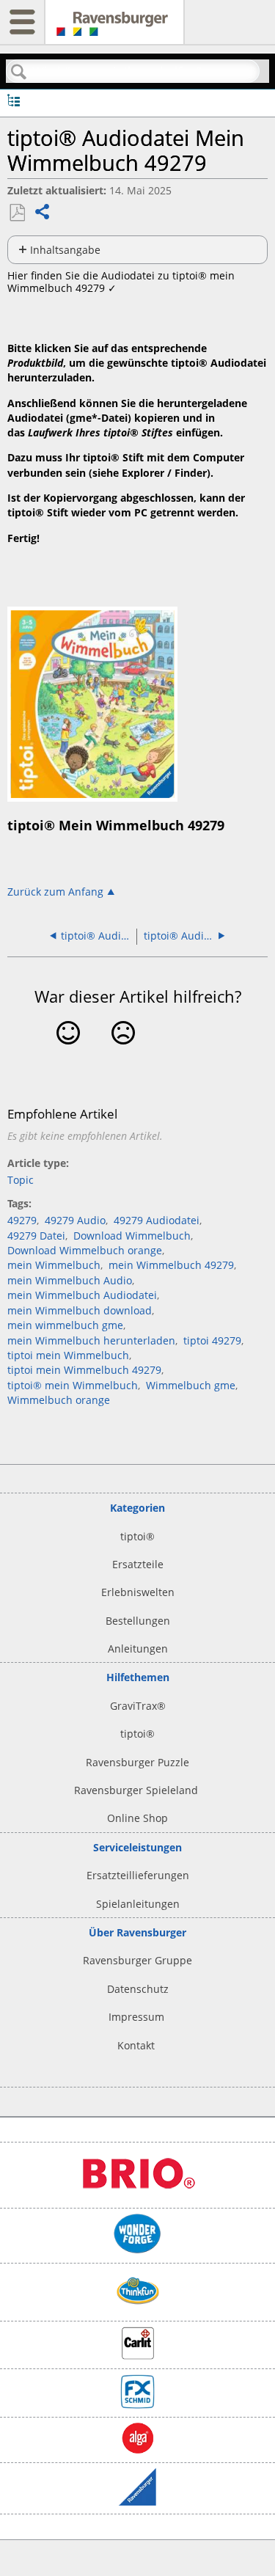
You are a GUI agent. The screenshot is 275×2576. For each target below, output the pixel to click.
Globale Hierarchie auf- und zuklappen (14, 99)
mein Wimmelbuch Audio (70, 1280)
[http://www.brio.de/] (138, 2195)
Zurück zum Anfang (55, 891)
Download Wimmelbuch (132, 1236)
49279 (22, 1220)
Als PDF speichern (17, 213)
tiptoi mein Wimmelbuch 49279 (84, 1370)
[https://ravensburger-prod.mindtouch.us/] (114, 29)
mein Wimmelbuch (54, 1265)
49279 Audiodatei (157, 1220)
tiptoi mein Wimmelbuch (68, 1355)
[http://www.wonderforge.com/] (137, 2250)
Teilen (43, 213)
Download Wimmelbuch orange (85, 1250)
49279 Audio (75, 1220)
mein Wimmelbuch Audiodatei (82, 1295)
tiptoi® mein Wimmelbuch (73, 1385)
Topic (21, 1180)
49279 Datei (36, 1236)
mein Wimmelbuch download (80, 1310)
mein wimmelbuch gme (65, 1325)
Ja (68, 1054)
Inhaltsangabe (65, 250)
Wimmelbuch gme (191, 1385)
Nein (124, 1054)
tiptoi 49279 (212, 1340)
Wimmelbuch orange (59, 1400)
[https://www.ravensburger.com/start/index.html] (137, 2502)
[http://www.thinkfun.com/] (138, 2309)
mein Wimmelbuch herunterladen (91, 1340)
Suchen (19, 72)
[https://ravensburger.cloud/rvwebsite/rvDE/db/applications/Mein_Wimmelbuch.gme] (92, 798)
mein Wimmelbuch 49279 (171, 1265)
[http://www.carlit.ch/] (138, 2356)
